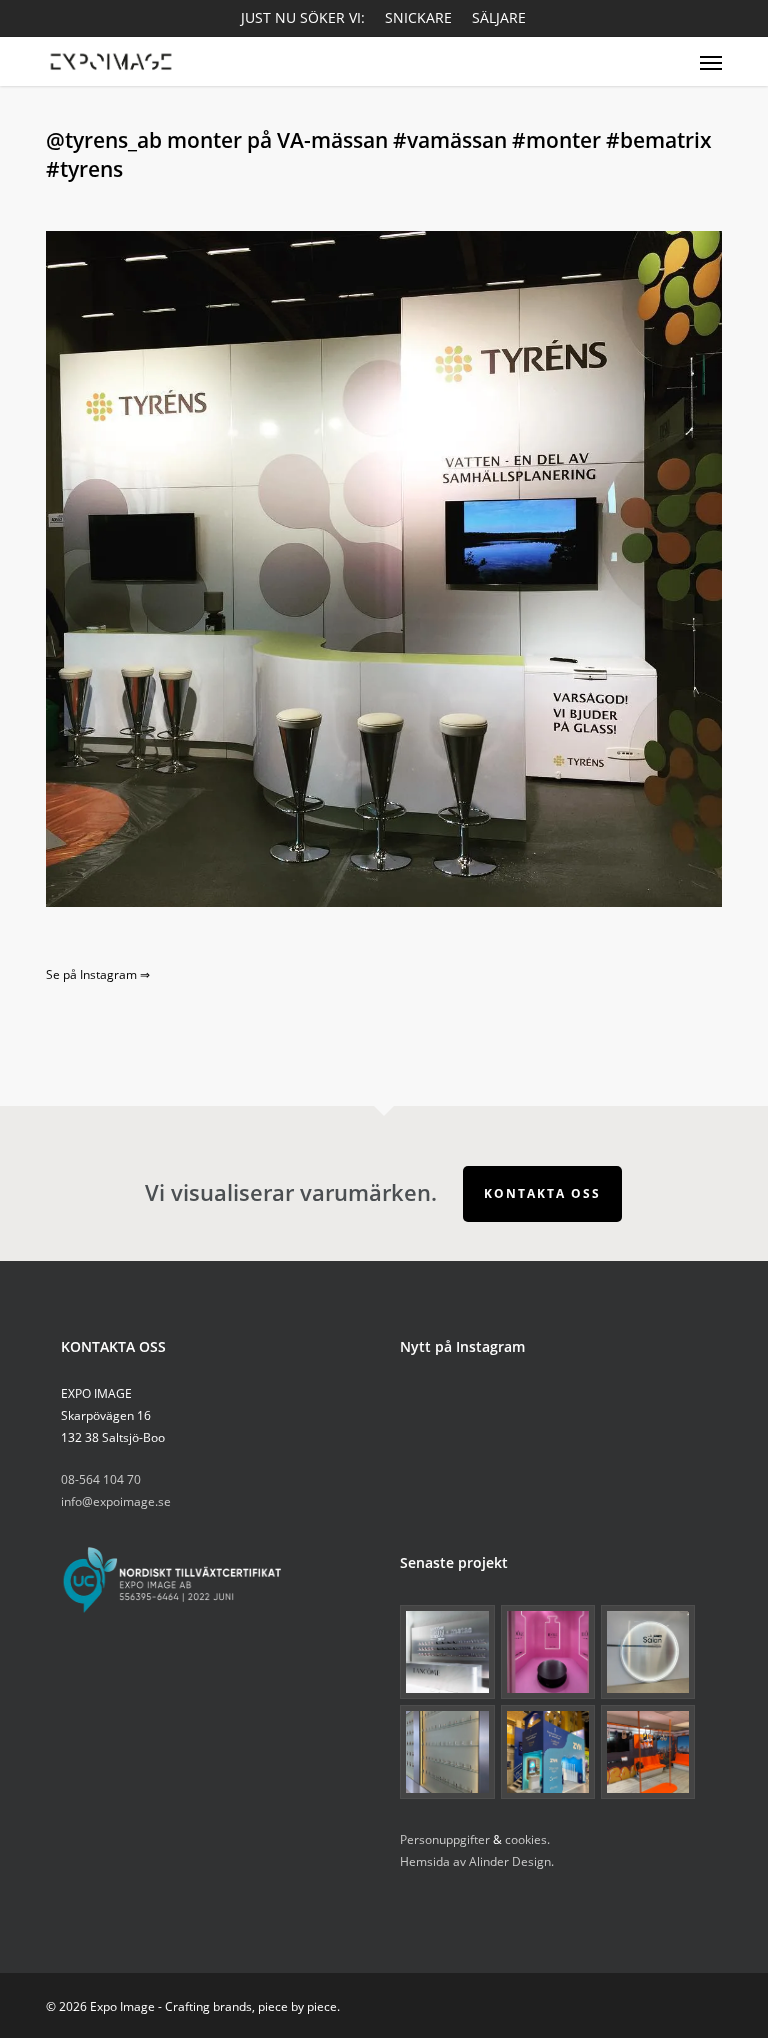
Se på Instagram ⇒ (98, 974)
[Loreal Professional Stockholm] (648, 1652)
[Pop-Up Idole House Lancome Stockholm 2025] (548, 1652)
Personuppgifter (445, 1839)
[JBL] (648, 1752)
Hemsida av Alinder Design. (477, 1861)
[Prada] (447, 1752)
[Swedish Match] (548, 1752)
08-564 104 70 (101, 1479)
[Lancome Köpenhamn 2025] (447, 1652)
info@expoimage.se (116, 1501)
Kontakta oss (542, 1193)
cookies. (527, 1839)
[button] (711, 62)
